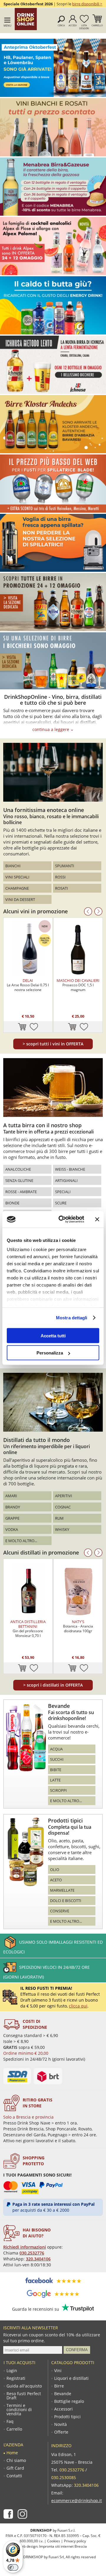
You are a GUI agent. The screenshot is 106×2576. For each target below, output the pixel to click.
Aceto (56, 1880)
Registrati (16, 2378)
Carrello (97, 25)
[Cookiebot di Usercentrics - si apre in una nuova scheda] (62, 1219)
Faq (10, 2421)
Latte (55, 1780)
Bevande (63, 2394)
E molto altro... (21, 1541)
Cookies (54, 2541)
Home (12, 2453)
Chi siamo (16, 2460)
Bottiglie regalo (69, 2401)
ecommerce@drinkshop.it (77, 2501)
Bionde (12, 1203)
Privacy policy (75, 2541)
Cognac (63, 1507)
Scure (61, 1203)
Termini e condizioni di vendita (19, 2410)
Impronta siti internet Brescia (63, 2546)
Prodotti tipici (67, 2417)
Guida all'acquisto (24, 2386)
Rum (59, 1518)
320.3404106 (38, 2259)
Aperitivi (64, 1496)
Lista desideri (84, 27)
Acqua (56, 1749)
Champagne (17, 888)
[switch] (13, 2567)
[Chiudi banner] (97, 1219)
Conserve (60, 1911)
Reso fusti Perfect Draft (24, 2396)
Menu (8, 26)
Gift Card (15, 2468)
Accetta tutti (53, 1335)
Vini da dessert (20, 899)
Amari (11, 1496)
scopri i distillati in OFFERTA (53, 1685)
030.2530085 (64, 2477)
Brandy (13, 1507)
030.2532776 (32, 2253)
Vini (58, 2371)
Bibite (56, 1770)
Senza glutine (19, 1180)
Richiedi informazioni (25, 2247)
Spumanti (65, 866)
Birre (59, 2386)
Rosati (62, 888)
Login (12, 2371)
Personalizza (50, 1353)
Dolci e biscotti (66, 1901)
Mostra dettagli (72, 1318)
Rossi (60, 877)
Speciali (63, 1192)
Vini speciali (17, 877)
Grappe (12, 1518)
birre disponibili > (87, 4)
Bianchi (13, 866)
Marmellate (62, 1890)
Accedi (73, 25)
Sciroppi (58, 1790)
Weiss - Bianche (70, 1169)
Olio (55, 1870)
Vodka (12, 1529)
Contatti (14, 2476)
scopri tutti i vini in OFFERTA (53, 1044)
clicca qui (78, 2006)
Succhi (57, 1759)
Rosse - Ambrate (21, 1192)
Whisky (62, 1529)
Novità (61, 2424)
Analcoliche (18, 1169)
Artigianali (66, 1180)
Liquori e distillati (71, 2378)
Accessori (63, 2409)
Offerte (61, 2432)
